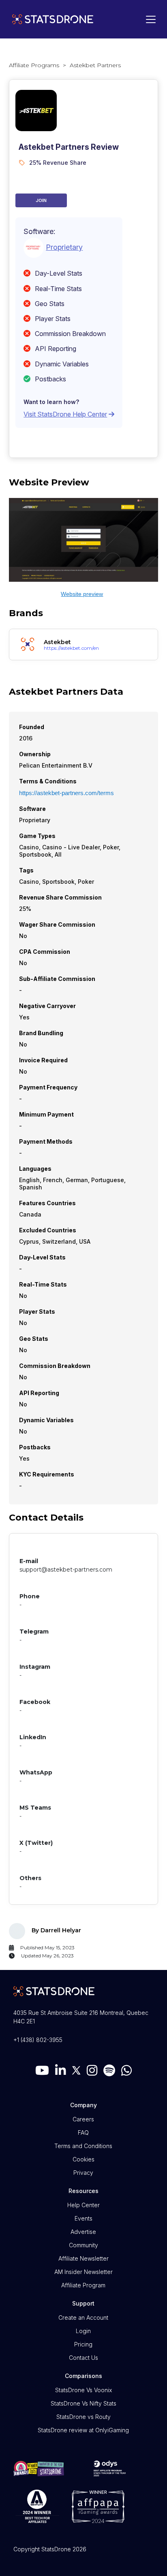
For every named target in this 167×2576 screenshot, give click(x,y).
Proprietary (64, 247)
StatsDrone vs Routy (83, 2417)
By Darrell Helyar (56, 1930)
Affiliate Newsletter (83, 2258)
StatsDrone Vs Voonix (83, 2390)
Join (41, 200)
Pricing (83, 2344)
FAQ (83, 2132)
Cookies (83, 2159)
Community (83, 2245)
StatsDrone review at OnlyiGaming (83, 2430)
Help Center (83, 2205)
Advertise (83, 2232)
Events (83, 2218)
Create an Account (83, 2318)
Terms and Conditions (83, 2146)
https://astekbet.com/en (71, 648)
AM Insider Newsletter (83, 2272)
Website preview (82, 594)
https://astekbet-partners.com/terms (66, 793)
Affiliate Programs (34, 65)
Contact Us (83, 2358)
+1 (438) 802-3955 (38, 2040)
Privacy (83, 2173)
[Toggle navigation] (149, 19)
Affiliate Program (83, 2285)
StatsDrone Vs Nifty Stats (83, 2403)
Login (83, 2331)
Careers (83, 2119)
